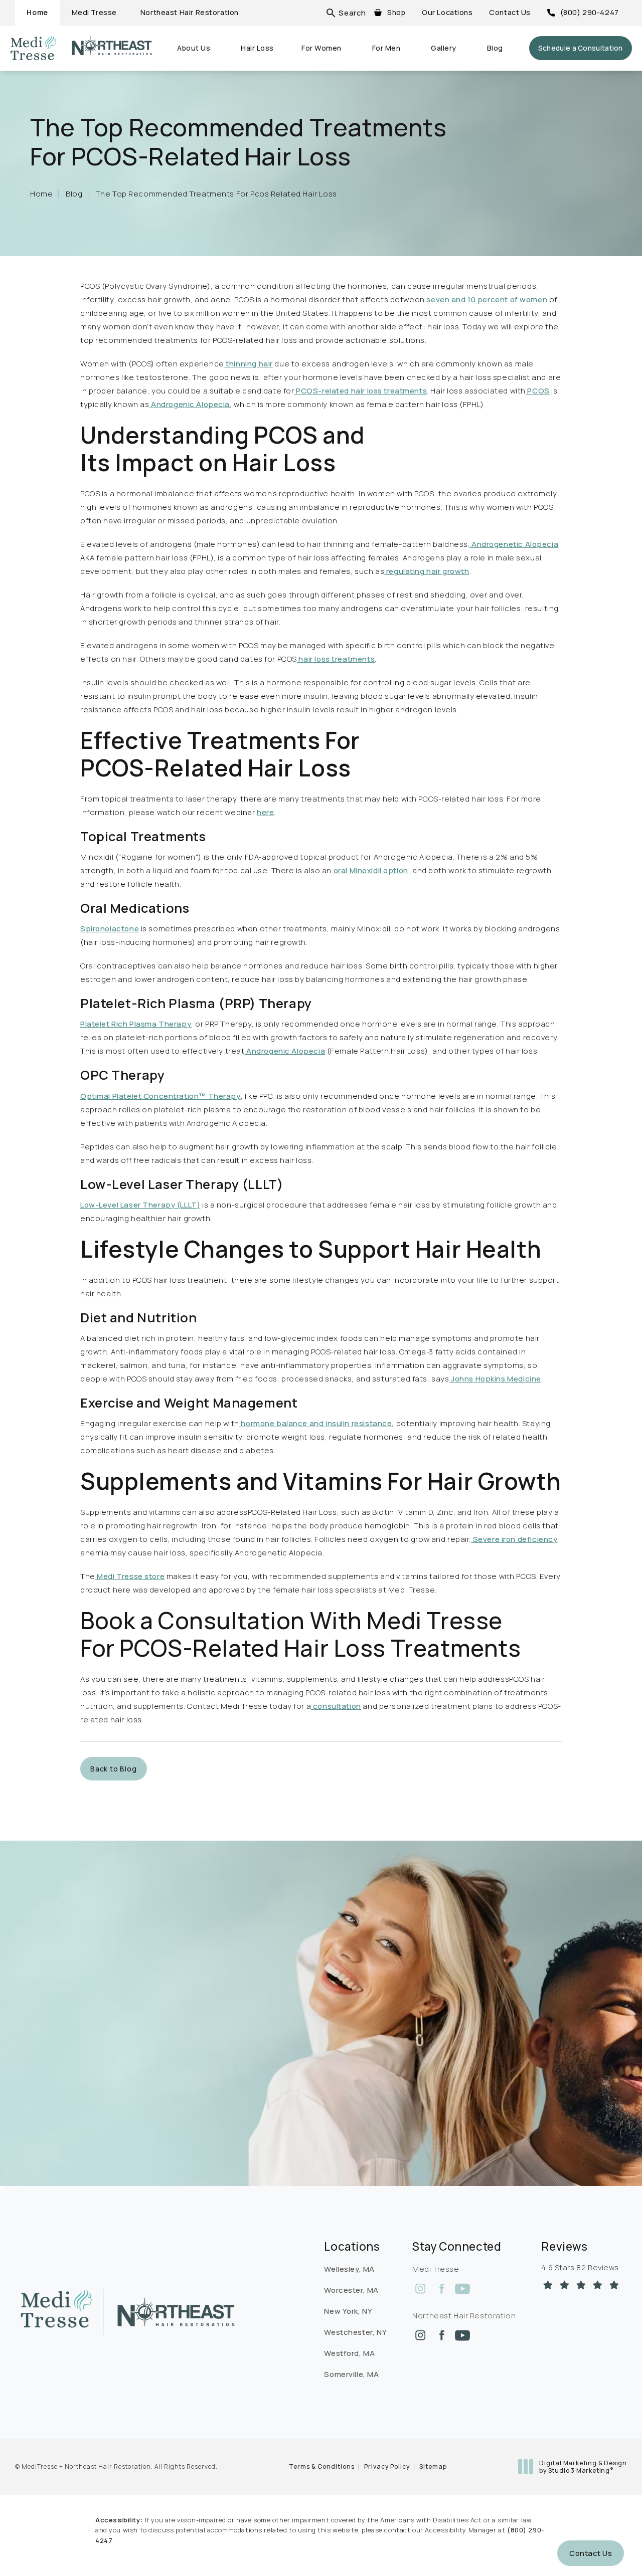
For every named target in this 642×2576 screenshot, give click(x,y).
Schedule (581, 48)
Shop (396, 12)
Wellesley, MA (349, 2269)
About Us (194, 48)
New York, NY (348, 2311)
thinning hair (249, 364)
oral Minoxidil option (370, 870)
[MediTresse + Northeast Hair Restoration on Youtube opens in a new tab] (462, 2289)
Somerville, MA (351, 2374)
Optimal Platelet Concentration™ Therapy (160, 1096)
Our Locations (447, 12)
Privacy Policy (387, 2466)
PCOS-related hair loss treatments (360, 391)
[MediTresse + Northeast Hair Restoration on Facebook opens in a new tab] (441, 2289)
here (265, 812)
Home (37, 12)
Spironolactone (110, 929)
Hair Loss (257, 48)
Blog (495, 48)
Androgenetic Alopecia (514, 544)
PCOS (538, 391)
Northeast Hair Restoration (190, 12)
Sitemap (433, 2466)
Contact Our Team (77, 2092)
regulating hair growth (427, 571)
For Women (322, 48)
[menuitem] (420, 2289)
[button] (352, 13)
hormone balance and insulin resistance (316, 1423)
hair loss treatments (336, 659)
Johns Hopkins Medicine (495, 1379)
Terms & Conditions (322, 2466)
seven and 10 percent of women (486, 300)
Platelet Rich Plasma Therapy (136, 1024)
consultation (336, 1706)
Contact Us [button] (591, 2553)
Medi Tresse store (130, 1576)
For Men (386, 48)
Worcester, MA (351, 2290)
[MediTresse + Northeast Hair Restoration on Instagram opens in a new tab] (420, 2289)
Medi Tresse (94, 12)
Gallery (444, 48)
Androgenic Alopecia (189, 404)
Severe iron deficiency (514, 1539)
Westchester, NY (355, 2332)
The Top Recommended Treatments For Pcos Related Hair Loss (216, 194)
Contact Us (510, 12)
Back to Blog (114, 1769)
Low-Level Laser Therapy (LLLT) (140, 1205)
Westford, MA (349, 2353)
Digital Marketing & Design (583, 2467)
